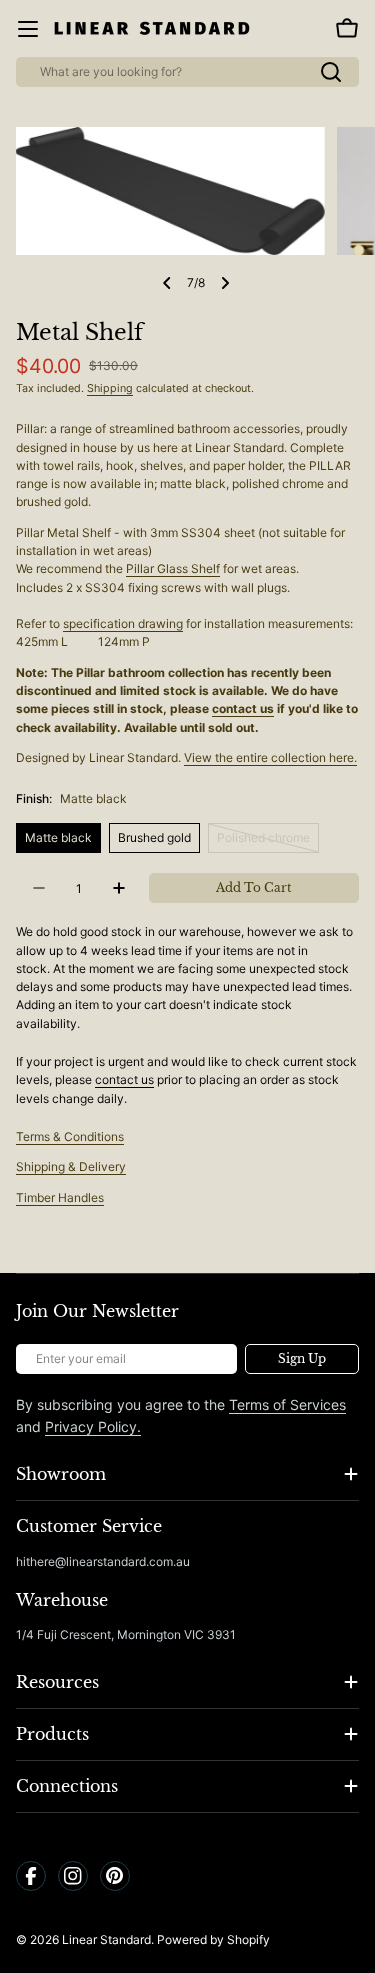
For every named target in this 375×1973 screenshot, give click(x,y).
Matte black (58, 837)
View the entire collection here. (270, 757)
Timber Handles (60, 1197)
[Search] (331, 72)
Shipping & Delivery (71, 1166)
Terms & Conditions (70, 1136)
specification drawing (123, 623)
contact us (243, 708)
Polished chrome (268, 841)
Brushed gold (154, 837)
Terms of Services (287, 1404)
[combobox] (187, 72)
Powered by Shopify (213, 1939)
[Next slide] (225, 283)
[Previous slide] (167, 283)
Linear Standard (106, 1939)
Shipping (110, 388)
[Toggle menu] (28, 29)
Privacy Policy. (93, 1426)
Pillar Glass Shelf (173, 568)
